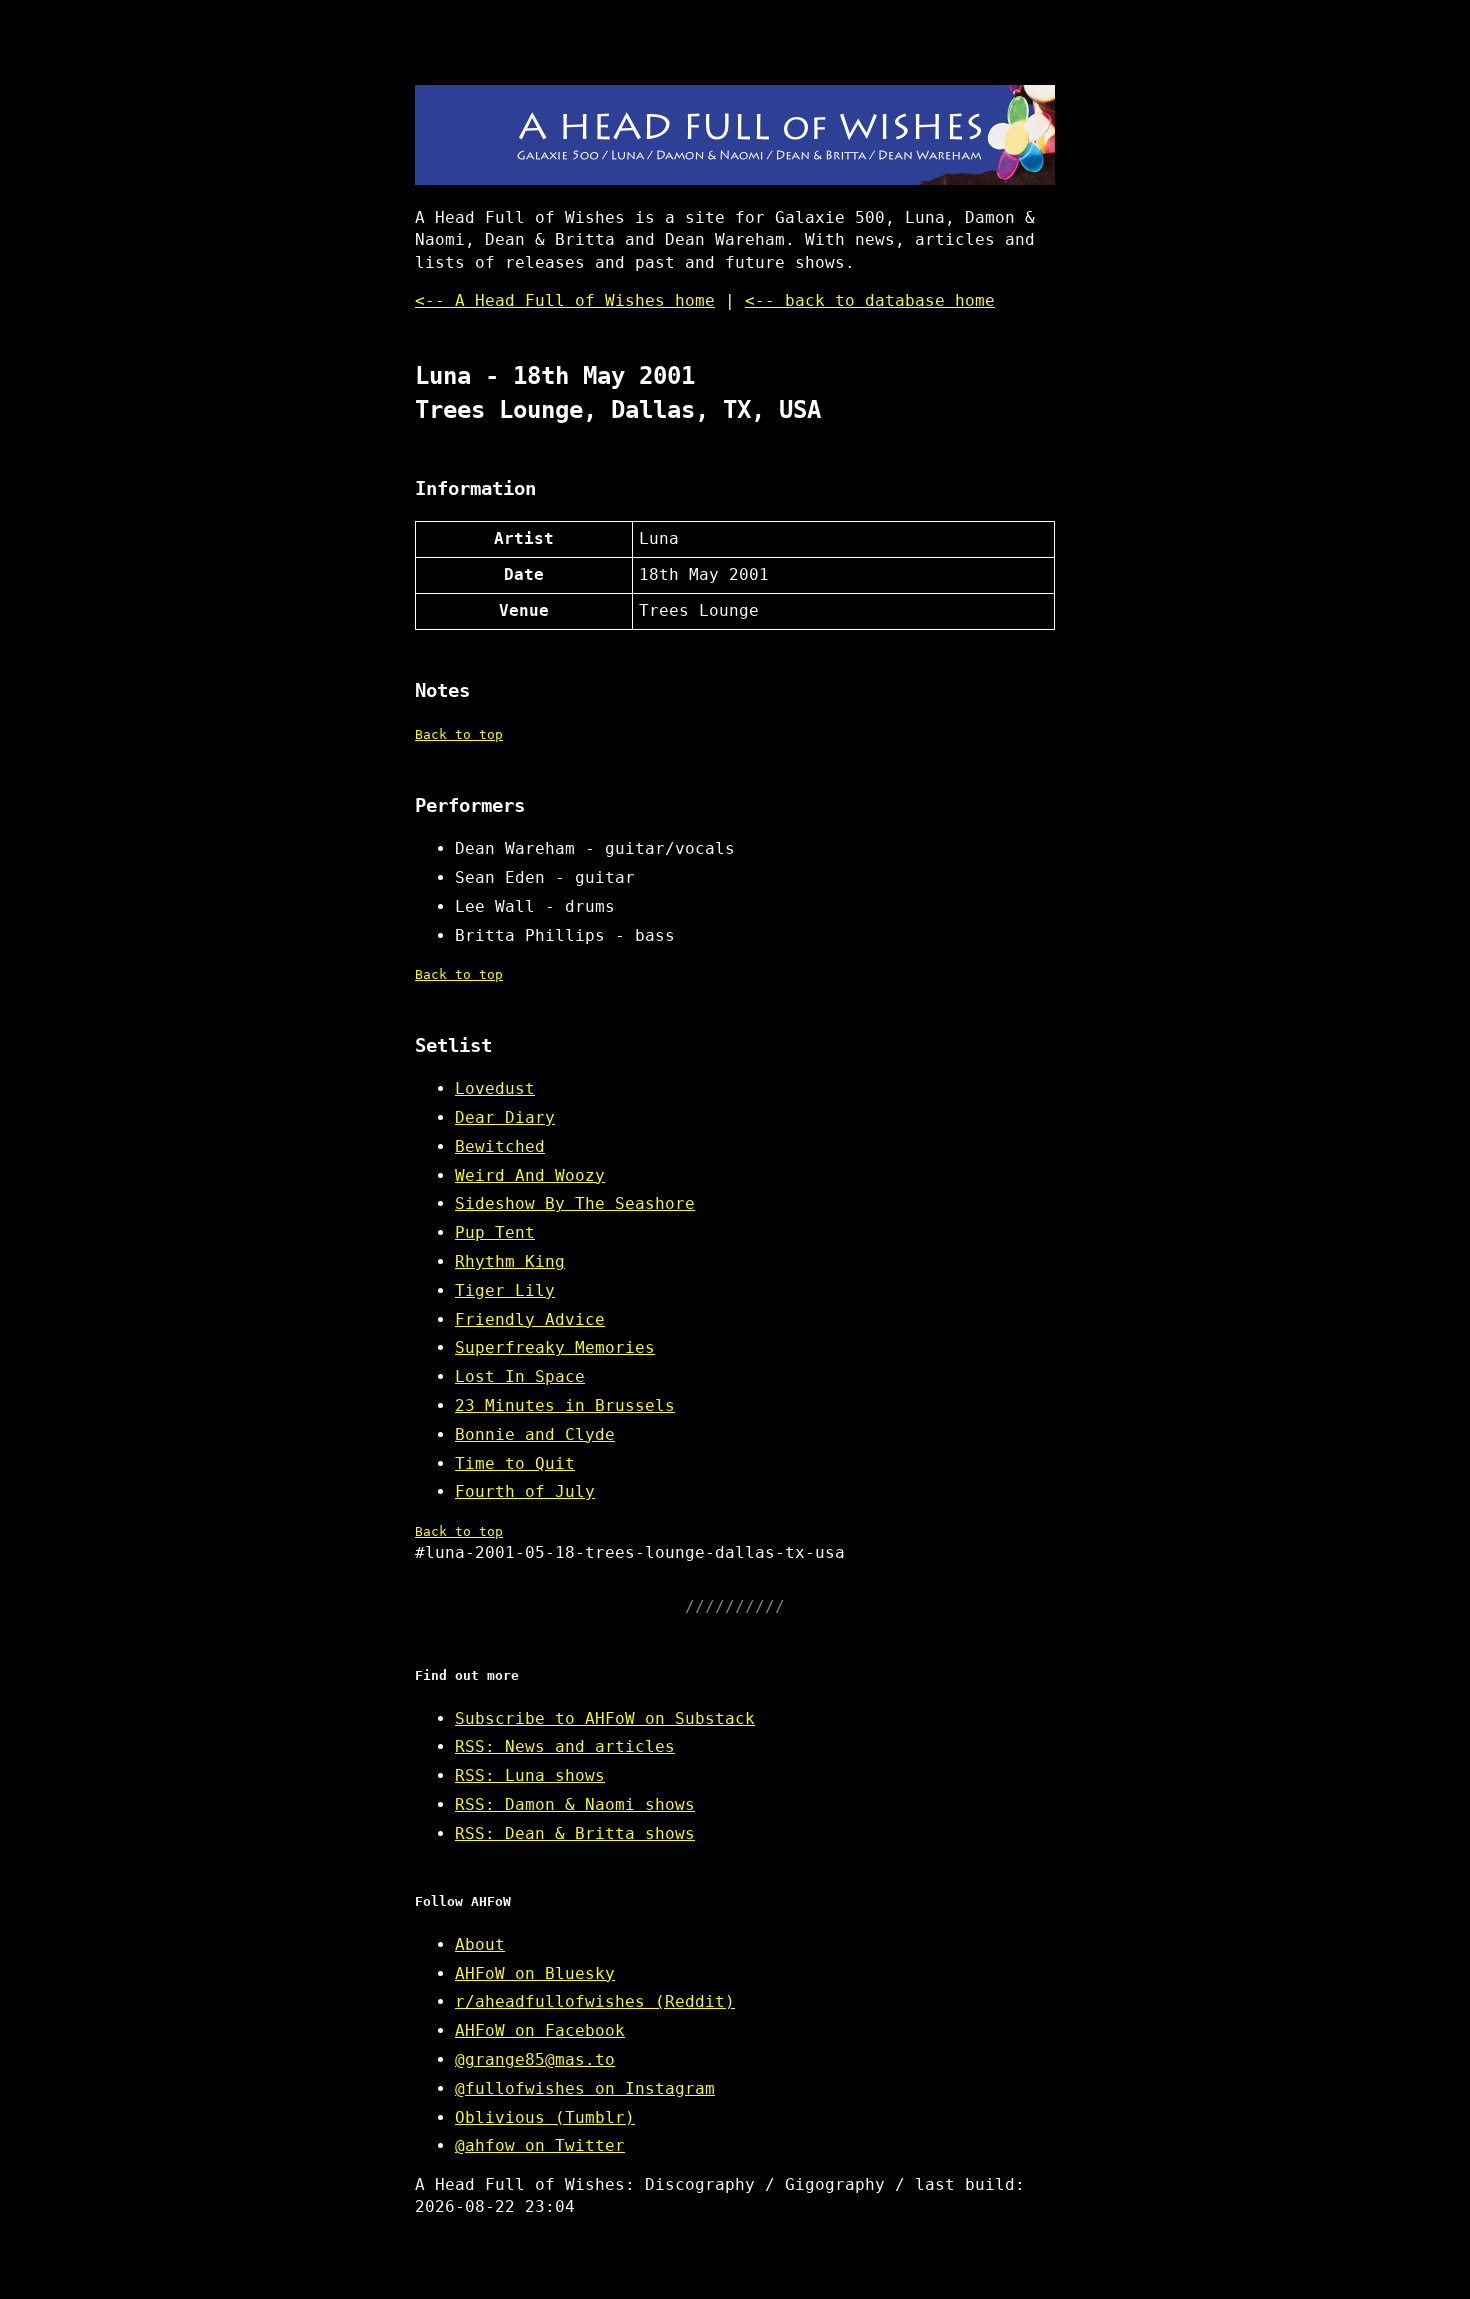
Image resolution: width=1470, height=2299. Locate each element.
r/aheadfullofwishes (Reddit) (595, 2001)
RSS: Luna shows (530, 1775)
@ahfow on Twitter (540, 2145)
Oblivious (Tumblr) (545, 2117)
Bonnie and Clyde (535, 1434)
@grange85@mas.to (535, 2059)
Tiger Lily (505, 1290)
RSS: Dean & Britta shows (575, 1833)
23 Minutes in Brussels (565, 1405)
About (480, 1944)
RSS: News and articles (565, 1746)
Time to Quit (515, 1463)
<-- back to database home (870, 300)
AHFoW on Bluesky (535, 1973)
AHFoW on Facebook (540, 2030)
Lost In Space (520, 1376)
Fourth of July (525, 1491)
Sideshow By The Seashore (575, 1203)
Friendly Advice (530, 1319)
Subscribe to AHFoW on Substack (605, 1718)
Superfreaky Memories (555, 1347)
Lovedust (495, 1088)
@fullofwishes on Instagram (585, 2088)
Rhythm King (510, 1261)
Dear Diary (505, 1117)
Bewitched (500, 1146)
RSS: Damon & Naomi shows (575, 1804)
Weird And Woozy (530, 1175)
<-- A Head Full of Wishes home (565, 300)
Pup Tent (495, 1232)
